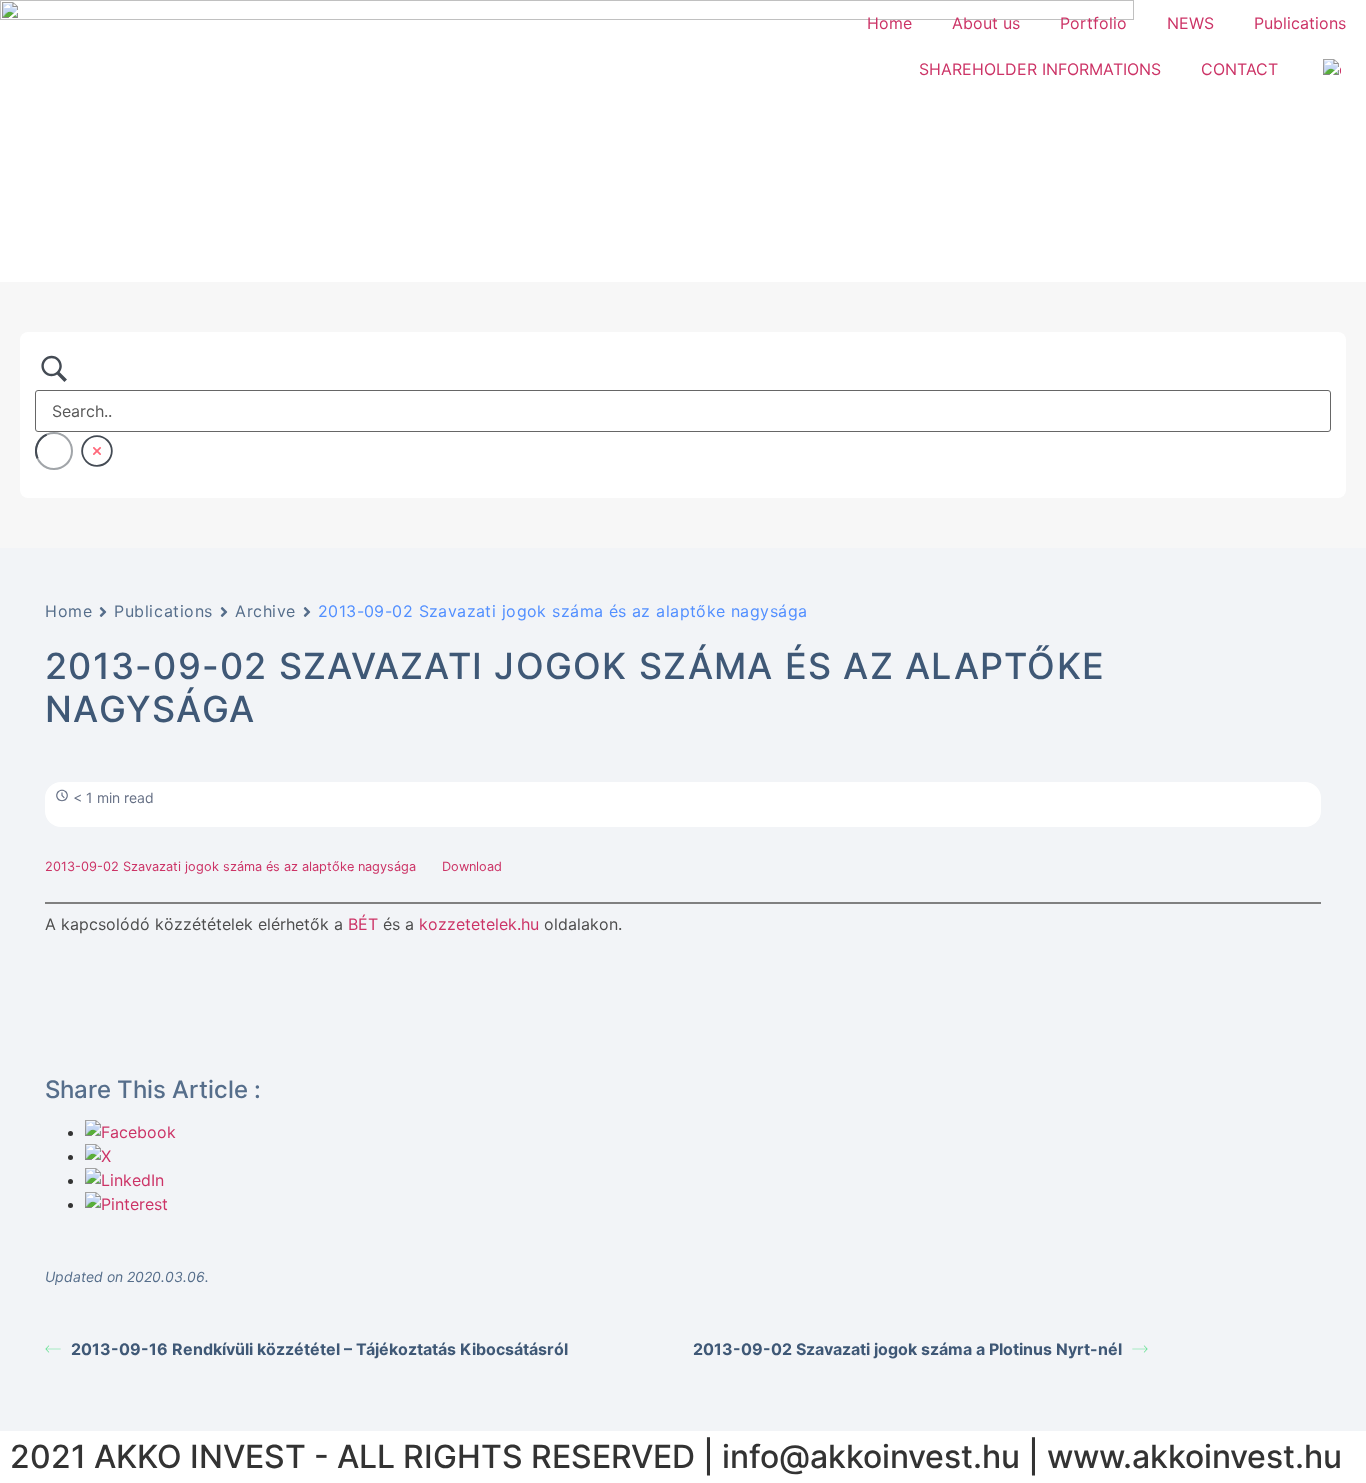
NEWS (1190, 23)
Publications (1300, 23)
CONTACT (1239, 69)
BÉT (363, 924)
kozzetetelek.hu (479, 924)
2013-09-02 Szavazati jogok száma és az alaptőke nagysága (232, 866)
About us (986, 23)
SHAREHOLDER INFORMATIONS (1040, 69)
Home (889, 23)
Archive (265, 611)
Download (472, 866)
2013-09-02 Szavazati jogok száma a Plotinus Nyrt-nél (907, 1349)
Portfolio (1093, 23)
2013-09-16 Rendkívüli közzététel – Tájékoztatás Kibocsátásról (319, 1349)
